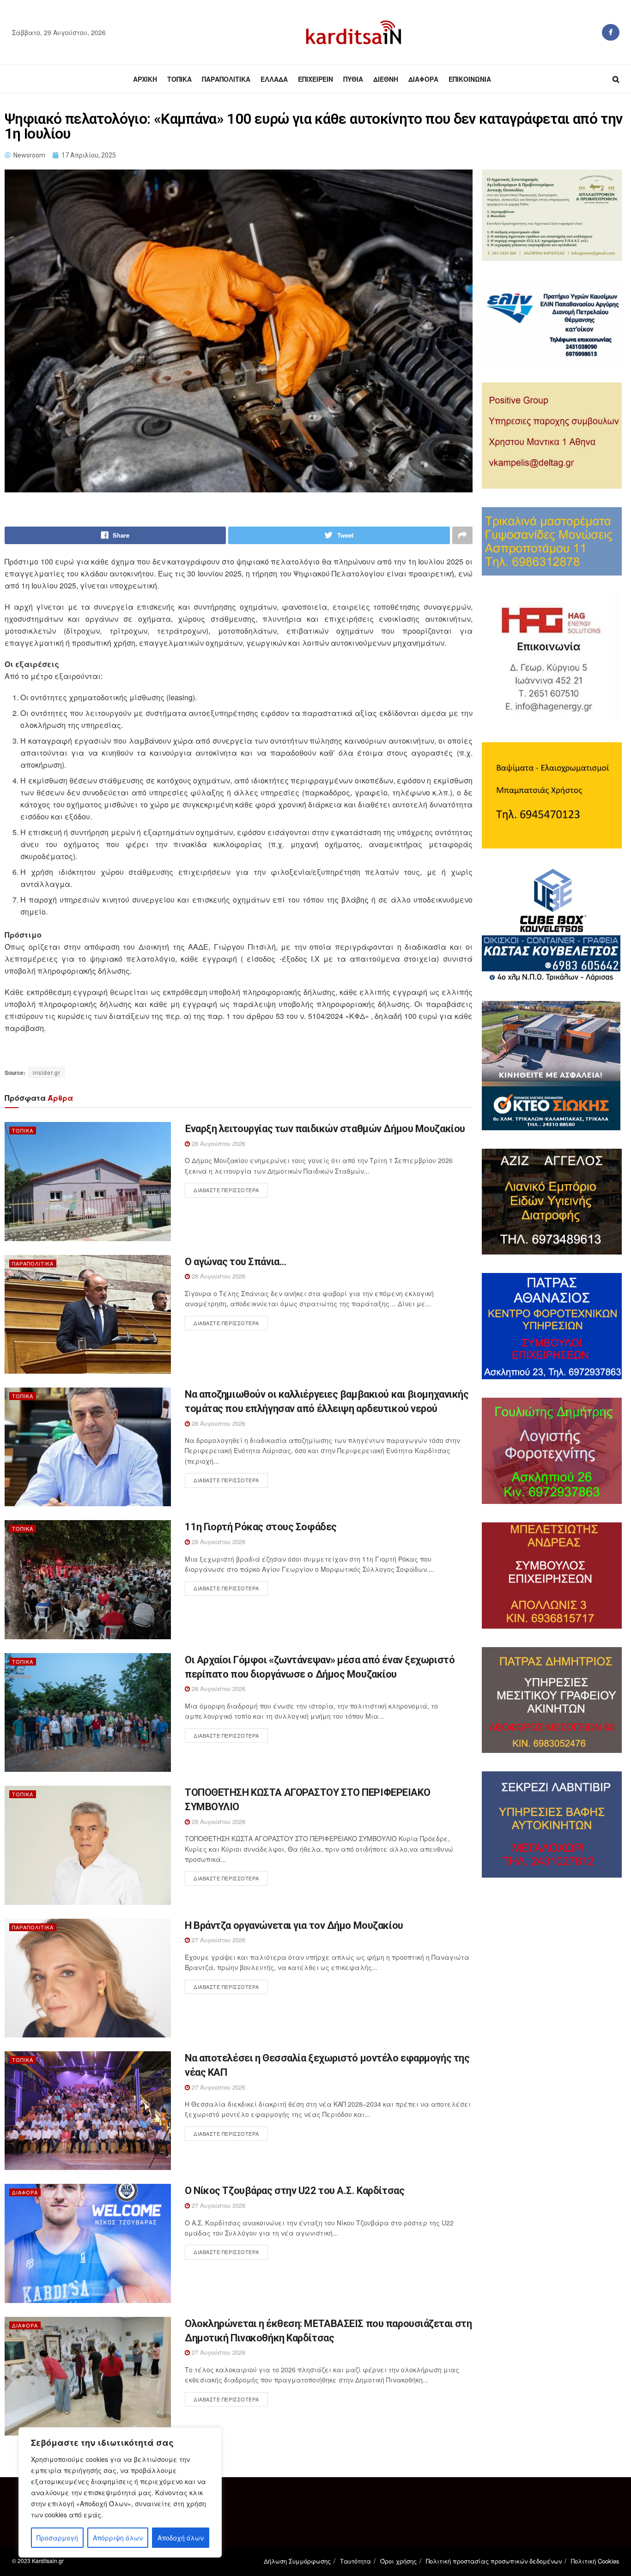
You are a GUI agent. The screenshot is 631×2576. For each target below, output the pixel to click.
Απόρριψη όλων (118, 2538)
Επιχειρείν (315, 79)
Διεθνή (386, 79)
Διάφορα (423, 79)
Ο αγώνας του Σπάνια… (235, 1262)
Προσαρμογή (57, 2538)
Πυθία (353, 79)
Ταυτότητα (355, 2561)
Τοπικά (179, 79)
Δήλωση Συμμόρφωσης (297, 2561)
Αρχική (145, 79)
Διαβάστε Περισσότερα (226, 1190)
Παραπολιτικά (226, 79)
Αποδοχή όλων (181, 2538)
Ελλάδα (274, 79)
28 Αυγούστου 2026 (218, 1143)
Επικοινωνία (470, 79)
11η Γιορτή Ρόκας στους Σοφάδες (261, 1527)
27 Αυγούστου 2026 (218, 1940)
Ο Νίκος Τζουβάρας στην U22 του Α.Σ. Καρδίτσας (294, 2191)
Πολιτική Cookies (595, 2561)
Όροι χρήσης (398, 2561)
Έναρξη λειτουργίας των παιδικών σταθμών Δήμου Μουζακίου (325, 1129)
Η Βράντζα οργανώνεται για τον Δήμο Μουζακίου (294, 1925)
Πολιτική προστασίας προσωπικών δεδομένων (494, 2561)
